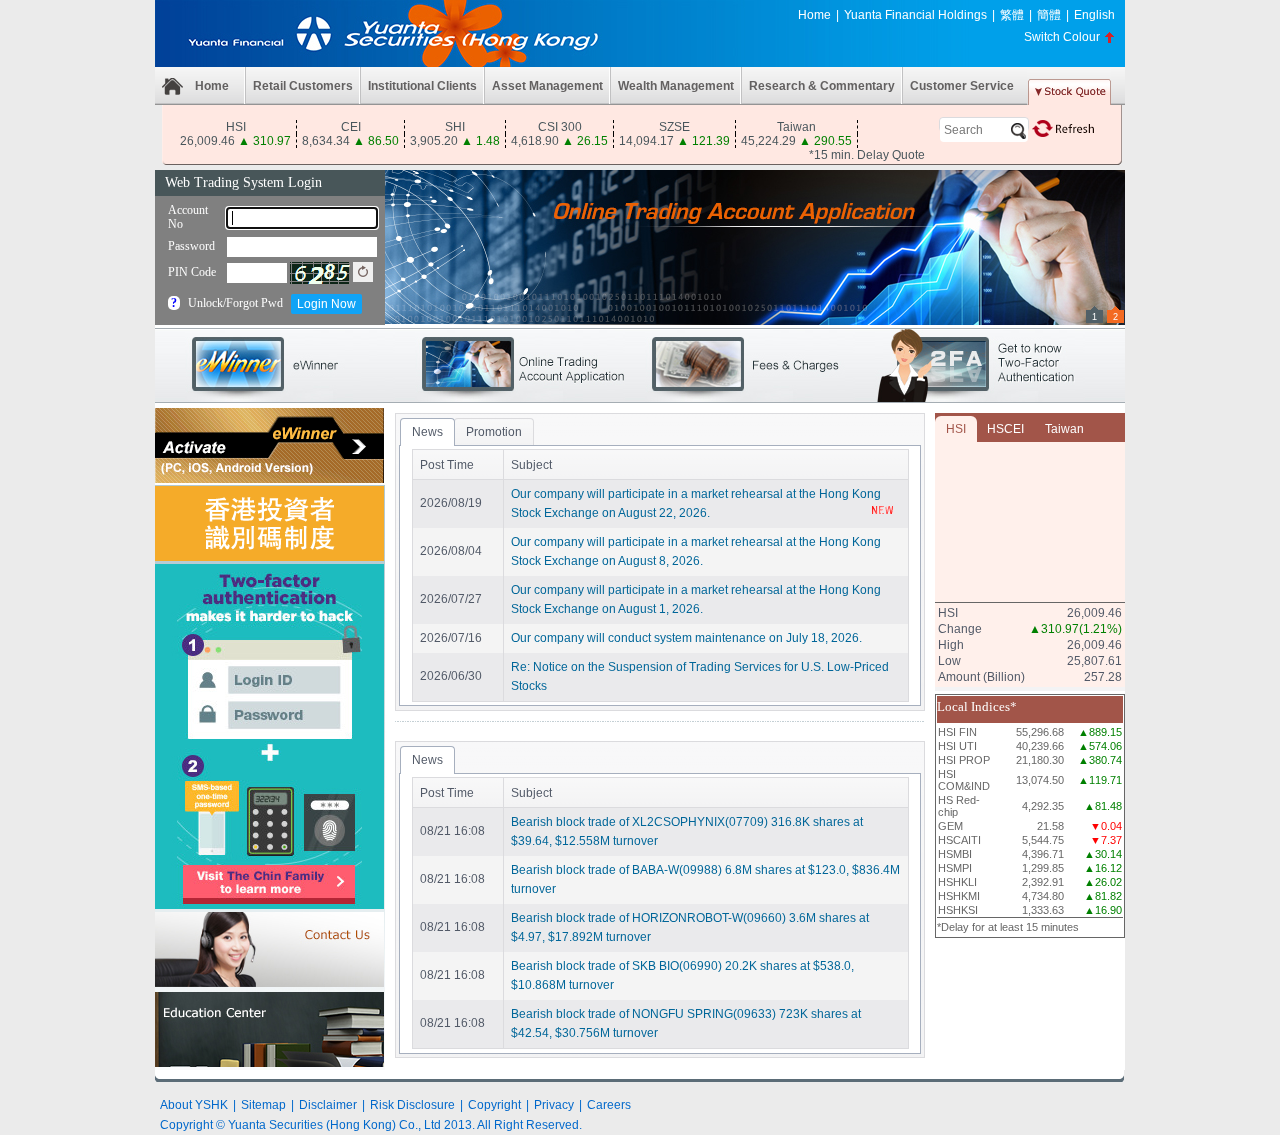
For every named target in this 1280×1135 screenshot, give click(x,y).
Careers (609, 1105)
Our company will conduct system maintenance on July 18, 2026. (686, 638)
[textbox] (984, 130)
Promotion (494, 432)
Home (814, 15)
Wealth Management (676, 86)
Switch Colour (1062, 37)
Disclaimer (328, 1105)
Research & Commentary (822, 86)
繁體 (1012, 15)
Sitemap (263, 1105)
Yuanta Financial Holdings (915, 15)
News (427, 432)
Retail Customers (303, 86)
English (1094, 15)
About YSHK (194, 1105)
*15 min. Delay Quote (867, 155)
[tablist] (660, 562)
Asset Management (547, 86)
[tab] (427, 432)
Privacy (554, 1105)
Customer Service (962, 86)
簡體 (1049, 15)
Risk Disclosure (412, 1105)
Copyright (494, 1105)
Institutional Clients (422, 86)
